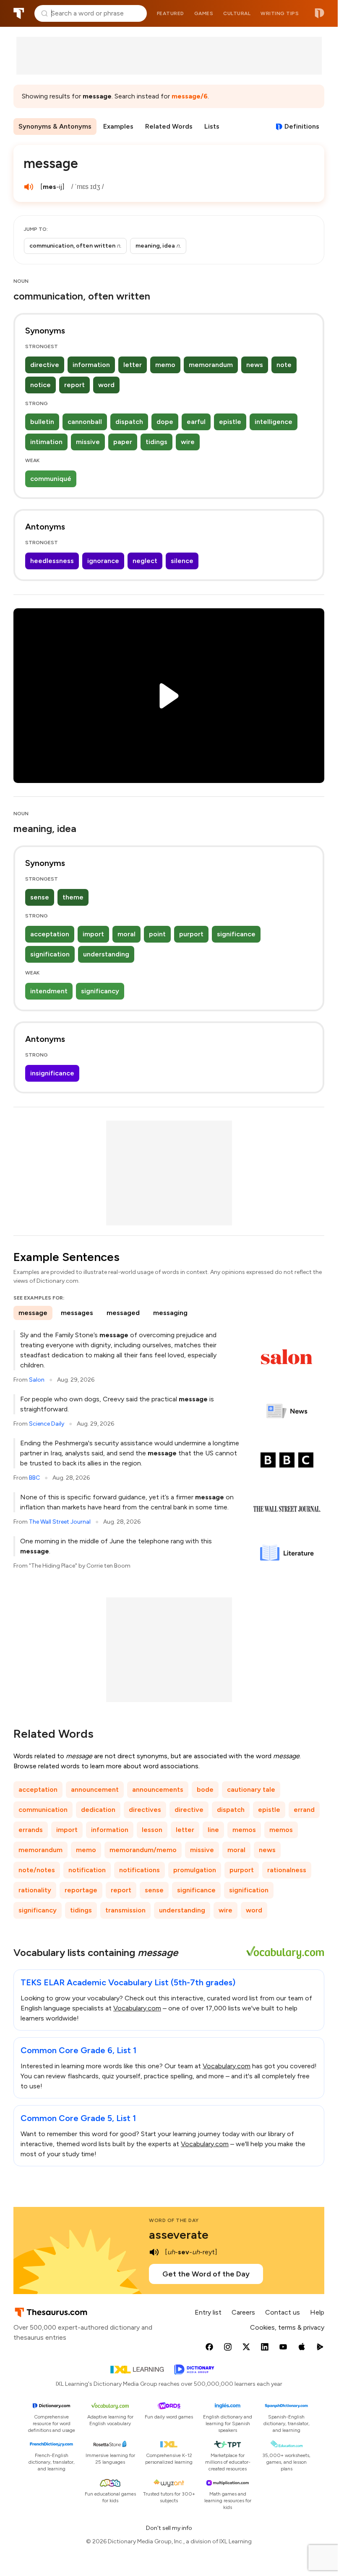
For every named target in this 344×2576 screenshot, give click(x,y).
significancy (100, 991)
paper (123, 442)
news (255, 365)
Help (317, 2312)
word (106, 385)
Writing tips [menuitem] (280, 13)
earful (196, 422)
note (284, 365)
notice (40, 385)
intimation (46, 442)
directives (145, 1810)
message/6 (190, 96)
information (91, 365)
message (33, 1313)
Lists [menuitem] (212, 126)
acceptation (50, 934)
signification (50, 954)
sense (40, 897)
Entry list (208, 2312)
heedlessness (52, 561)
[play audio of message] (29, 187)
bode (205, 1789)
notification (87, 1870)
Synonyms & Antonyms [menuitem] (55, 126)
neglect (145, 561)
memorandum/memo (143, 1850)
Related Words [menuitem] (169, 126)
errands (31, 1830)
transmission (125, 1910)
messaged (123, 1313)
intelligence (274, 422)
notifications (139, 1870)
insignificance (52, 1073)
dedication (98, 1810)
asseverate (179, 2235)
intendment (49, 991)
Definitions (302, 126)
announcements (158, 1789)
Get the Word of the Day (206, 2274)
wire (188, 442)
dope (165, 422)
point (157, 934)
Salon (37, 1380)
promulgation (195, 1870)
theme (73, 897)
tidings (156, 442)
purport (191, 934)
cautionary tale (251, 1789)
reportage (81, 1890)
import (93, 934)
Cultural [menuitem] (237, 13)
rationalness (287, 1870)
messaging (170, 1313)
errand (304, 1810)
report (74, 385)
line (213, 1830)
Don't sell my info (169, 2528)
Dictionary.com (319, 13)
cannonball (85, 422)
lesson (152, 1830)
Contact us (283, 2312)
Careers (243, 2312)
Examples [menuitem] (118, 126)
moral (126, 934)
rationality (35, 1890)
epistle (230, 422)
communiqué (51, 479)
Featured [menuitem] (171, 13)
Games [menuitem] (204, 13)
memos (244, 1830)
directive (45, 365)
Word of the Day (174, 2220)
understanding (106, 954)
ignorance (103, 561)
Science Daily (47, 1424)
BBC (34, 1478)
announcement (95, 1789)
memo (165, 365)
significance (236, 934)
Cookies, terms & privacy (287, 2327)
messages (77, 1313)
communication (43, 1810)
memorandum (211, 365)
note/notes (37, 1870)
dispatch (129, 422)
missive (88, 442)
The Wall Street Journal (60, 1522)
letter (133, 365)
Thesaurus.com (19, 13)
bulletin (42, 422)
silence (182, 561)
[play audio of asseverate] (154, 2252)
